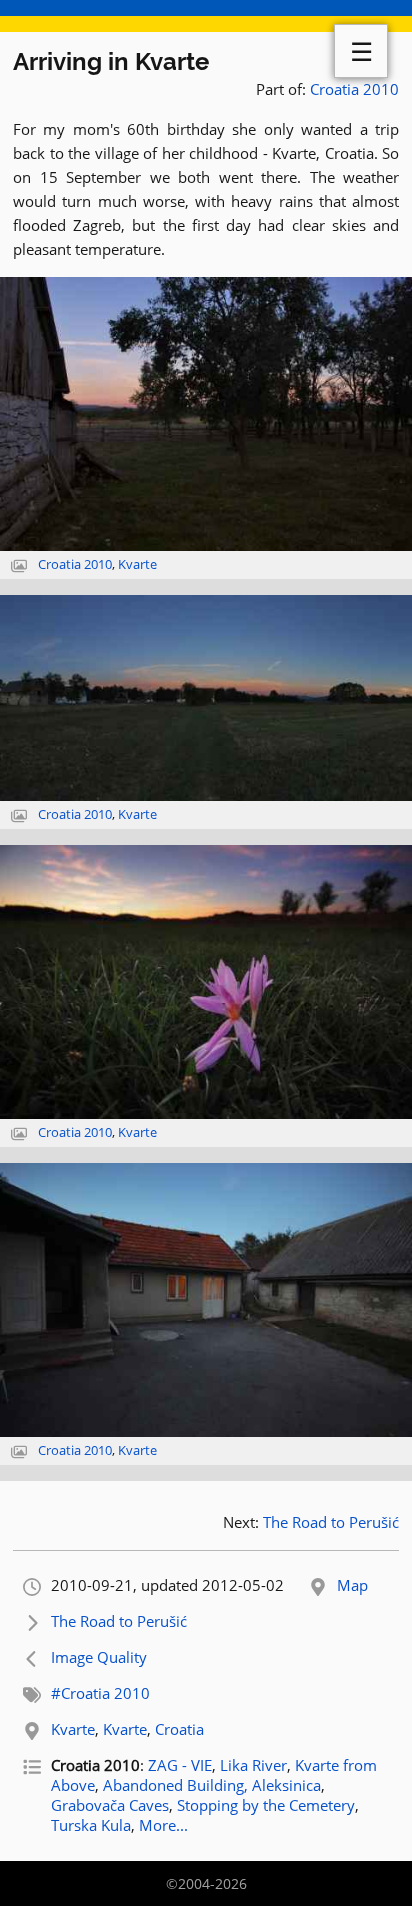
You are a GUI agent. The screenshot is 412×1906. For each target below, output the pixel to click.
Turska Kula (91, 1825)
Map (352, 1585)
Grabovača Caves (110, 1805)
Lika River (253, 1765)
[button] (206, 414)
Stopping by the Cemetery (266, 1805)
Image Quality (99, 1657)
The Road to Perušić (331, 1522)
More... (163, 1825)
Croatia (179, 1729)
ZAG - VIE (180, 1765)
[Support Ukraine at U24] (206, 16)
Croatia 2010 (354, 89)
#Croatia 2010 (100, 1693)
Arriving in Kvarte (111, 61)
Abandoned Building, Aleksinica (212, 1785)
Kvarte (137, 564)
